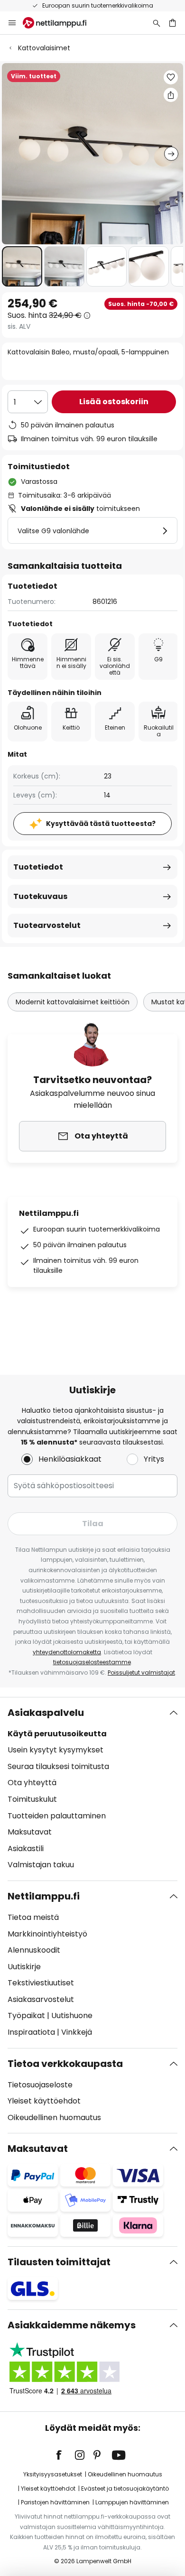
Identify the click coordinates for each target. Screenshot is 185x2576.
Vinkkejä (77, 2032)
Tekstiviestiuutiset (41, 1983)
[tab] (92, 1789)
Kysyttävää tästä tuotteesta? (101, 824)
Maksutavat (30, 1832)
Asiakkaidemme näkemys (72, 2325)
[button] (22, 266)
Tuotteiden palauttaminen (57, 1816)
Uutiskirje (24, 1967)
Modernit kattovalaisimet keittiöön (73, 1002)
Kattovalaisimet (44, 48)
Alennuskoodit (34, 1950)
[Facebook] (65, 2455)
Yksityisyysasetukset (53, 2474)
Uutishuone (72, 2015)
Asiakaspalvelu (46, 1713)
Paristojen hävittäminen (55, 2502)
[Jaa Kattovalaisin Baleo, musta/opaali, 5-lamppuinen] (171, 95)
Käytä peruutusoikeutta (57, 1734)
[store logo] (60, 23)
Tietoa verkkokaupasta (65, 2064)
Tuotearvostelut (47, 925)
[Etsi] (157, 23)
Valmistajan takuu (41, 1865)
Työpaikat (26, 2015)
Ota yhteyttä (32, 1783)
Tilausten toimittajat (59, 2262)
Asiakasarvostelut (41, 1999)
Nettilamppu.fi (44, 1896)
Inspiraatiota (31, 2032)
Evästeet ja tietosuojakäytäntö (125, 2488)
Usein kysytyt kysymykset (55, 1750)
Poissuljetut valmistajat (141, 1673)
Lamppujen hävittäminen (132, 2502)
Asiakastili (26, 1849)
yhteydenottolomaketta (67, 1652)
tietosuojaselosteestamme (92, 1662)
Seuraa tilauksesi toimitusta (58, 1766)
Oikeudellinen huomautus (54, 2117)
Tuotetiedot (38, 867)
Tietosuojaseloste (40, 2085)
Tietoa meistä (33, 1917)
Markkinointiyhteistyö (47, 1934)
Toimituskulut (32, 1799)
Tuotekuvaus (40, 896)
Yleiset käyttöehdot (44, 2101)
